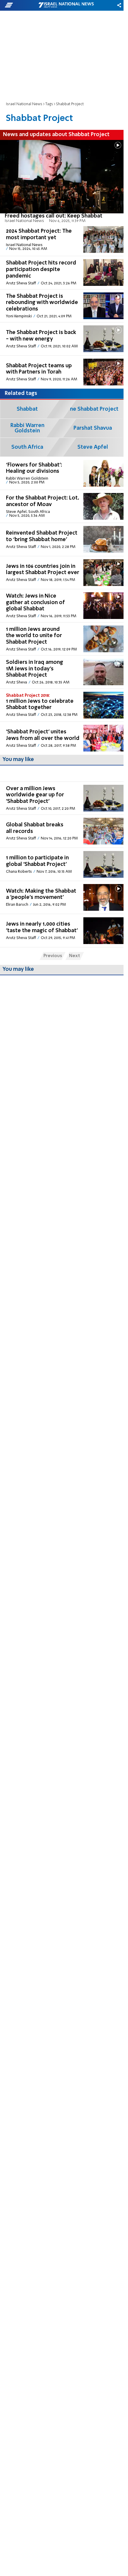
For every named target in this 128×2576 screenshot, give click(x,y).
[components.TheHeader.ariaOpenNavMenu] (21, 5)
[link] (62, 182)
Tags (49, 104)
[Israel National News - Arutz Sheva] (66, 5)
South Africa (27, 447)
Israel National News (24, 104)
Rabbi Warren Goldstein (27, 428)
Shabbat (27, 409)
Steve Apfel (93, 447)
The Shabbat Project (93, 409)
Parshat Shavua (93, 428)
